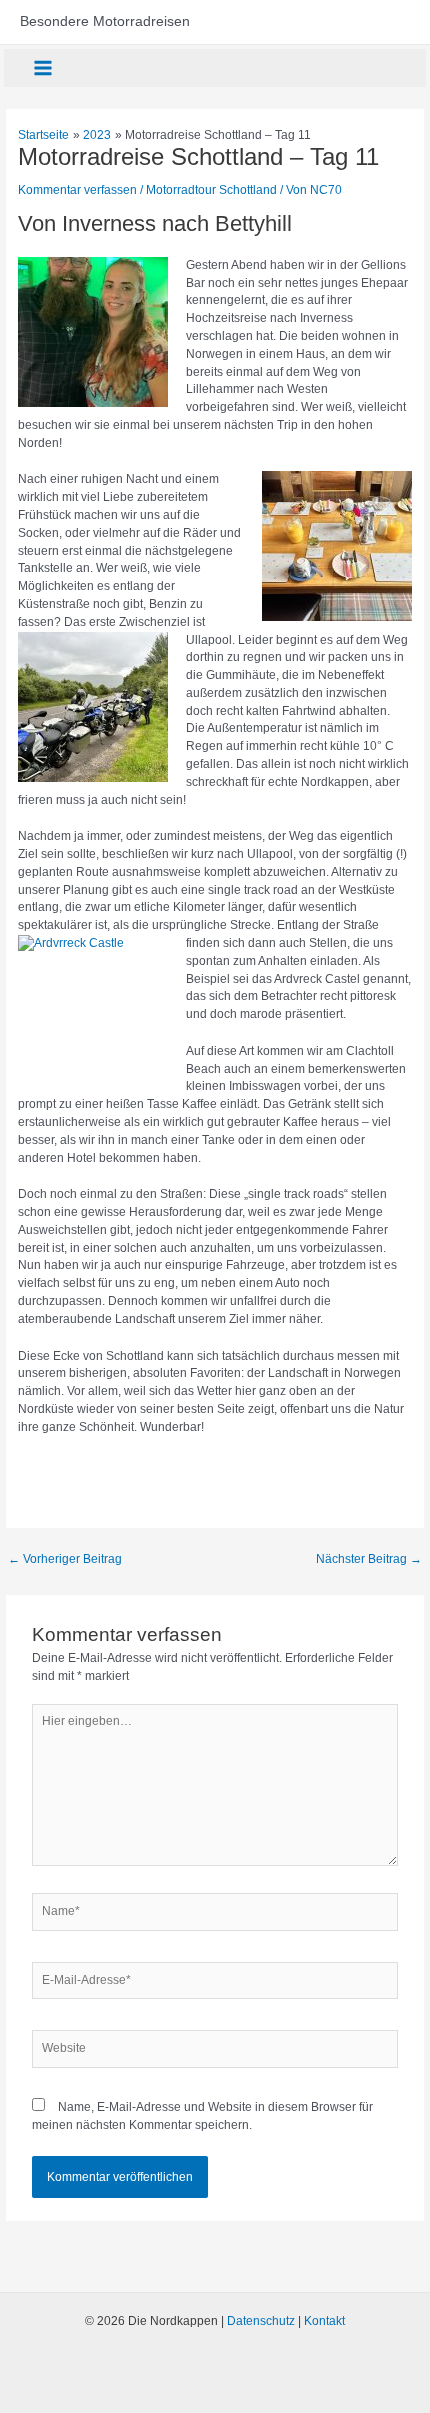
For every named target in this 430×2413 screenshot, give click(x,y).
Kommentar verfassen (77, 190)
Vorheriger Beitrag (65, 1559)
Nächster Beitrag (369, 1559)
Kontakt (324, 2321)
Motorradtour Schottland (211, 190)
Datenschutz (261, 2321)
